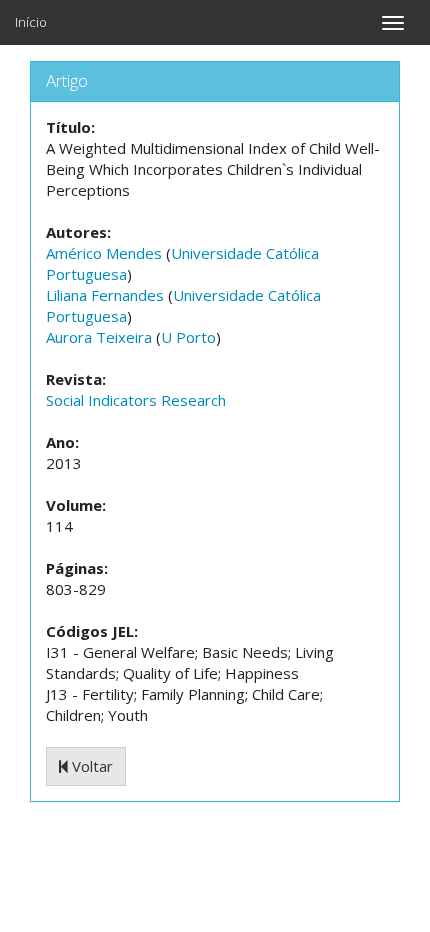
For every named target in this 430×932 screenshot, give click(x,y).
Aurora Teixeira (99, 337)
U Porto (188, 337)
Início (31, 22)
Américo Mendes (104, 253)
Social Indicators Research (136, 400)
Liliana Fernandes (105, 295)
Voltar (90, 766)
